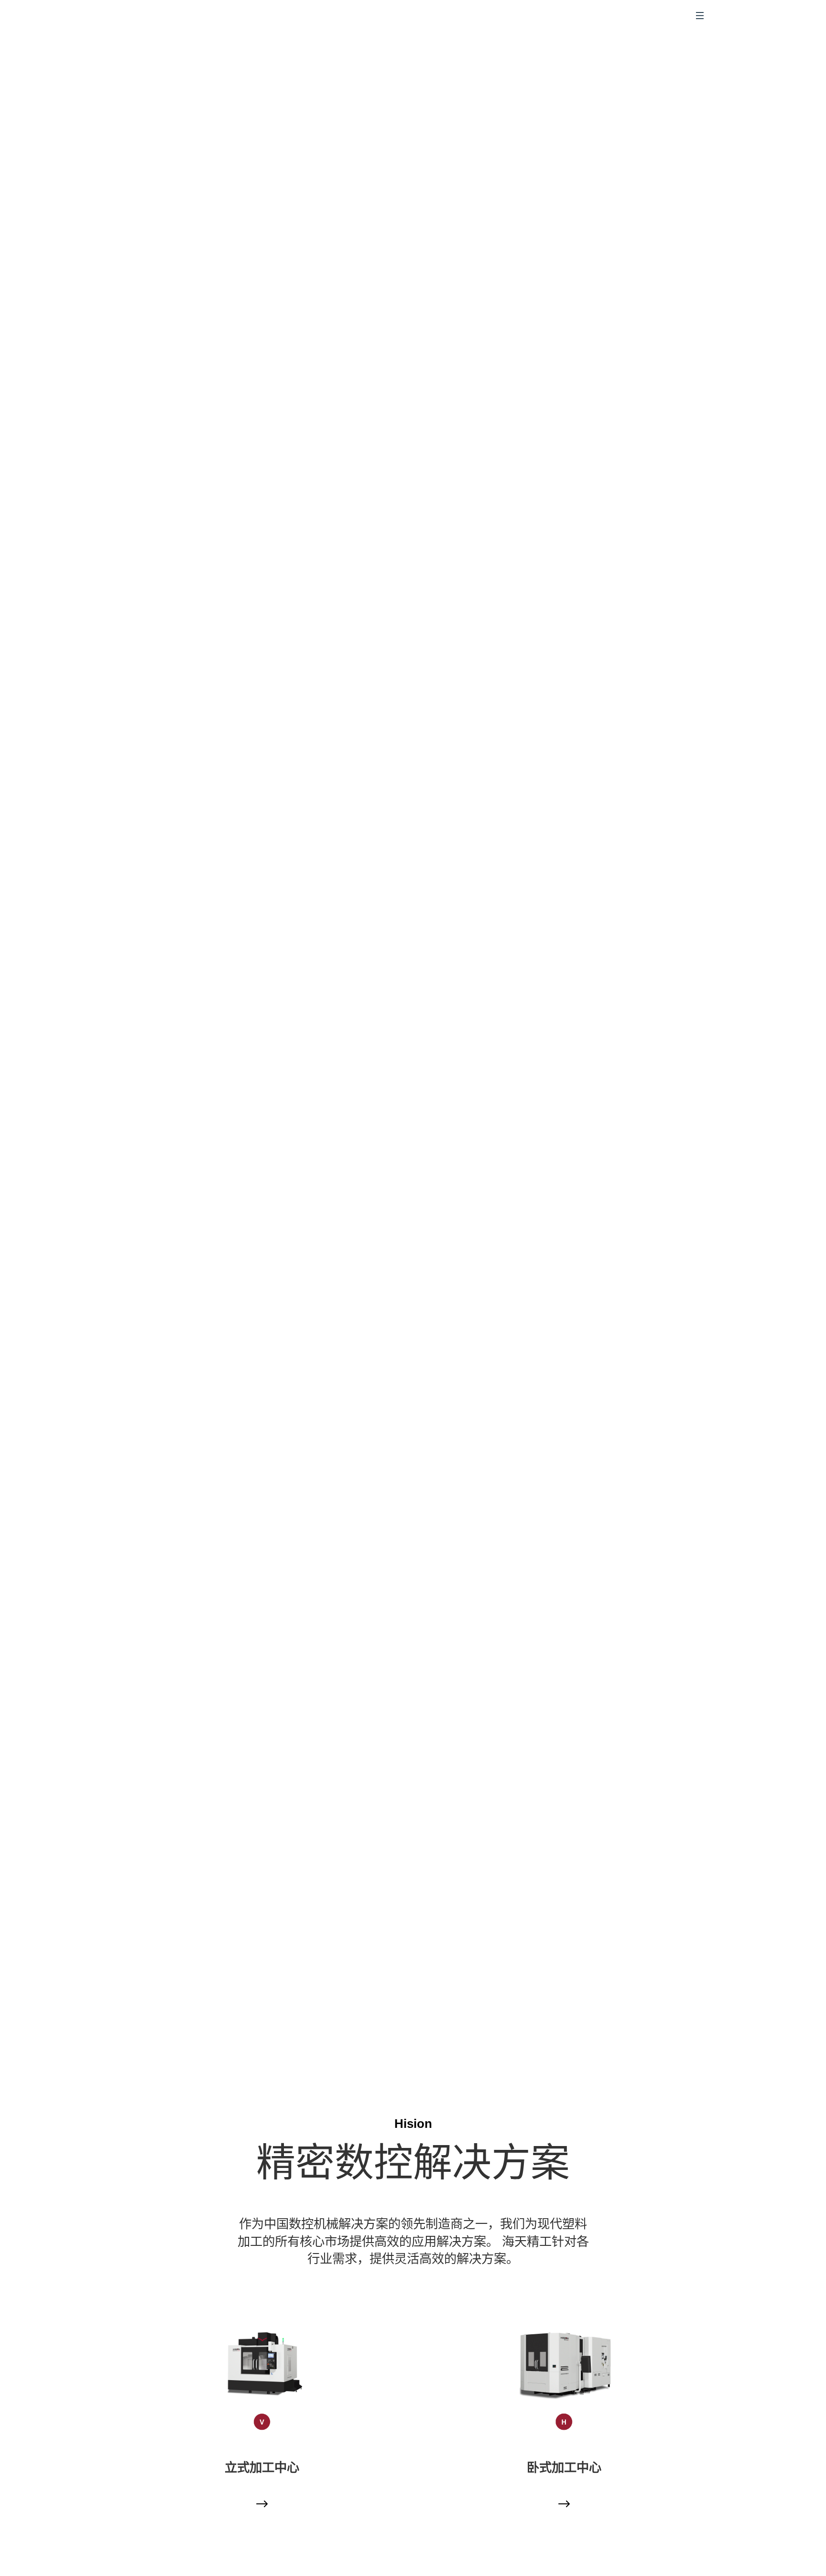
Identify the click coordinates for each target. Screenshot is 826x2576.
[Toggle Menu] (700, 16)
